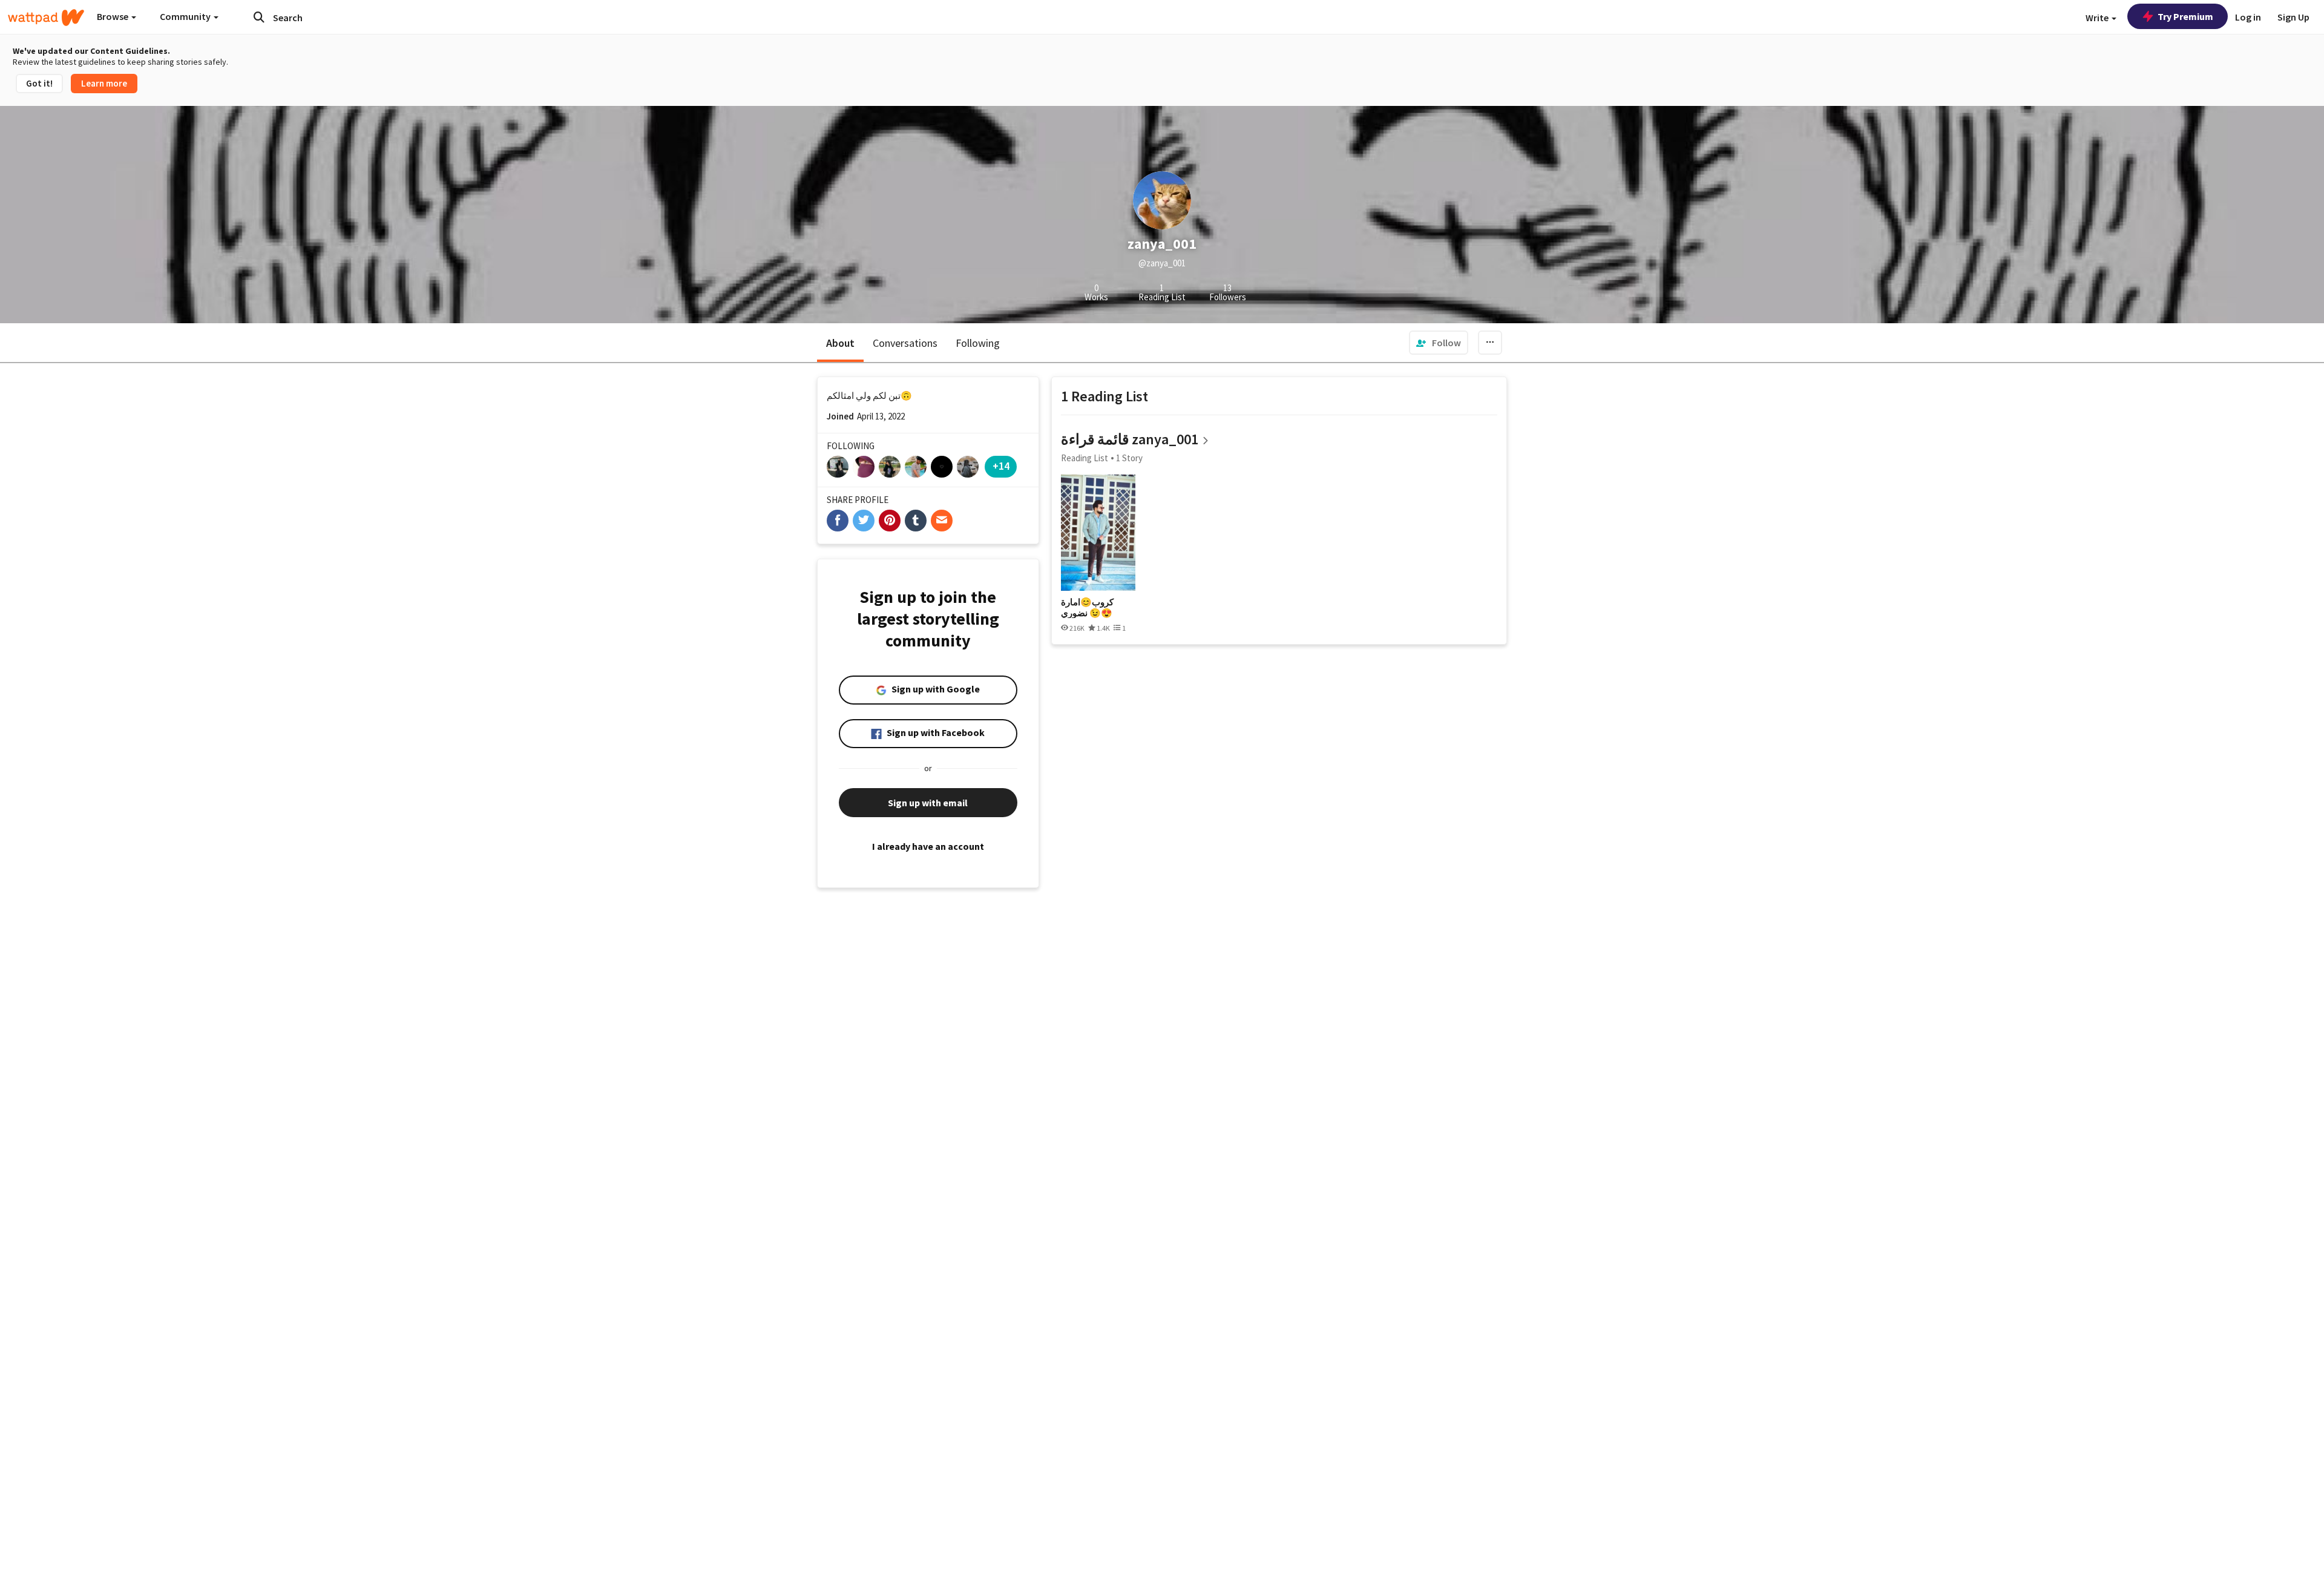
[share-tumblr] (916, 521)
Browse (113, 16)
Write (2098, 18)
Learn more (104, 83)
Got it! (39, 83)
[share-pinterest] (890, 521)
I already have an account (928, 846)
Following (978, 343)
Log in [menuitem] (2248, 17)
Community (186, 16)
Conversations (905, 343)
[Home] (46, 18)
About (840, 343)
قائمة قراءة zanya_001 (1130, 439)
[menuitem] (1439, 343)
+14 (1001, 466)
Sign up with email (928, 803)
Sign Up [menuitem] (2293, 17)
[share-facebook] (838, 521)
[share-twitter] (864, 521)
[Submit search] (259, 17)
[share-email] (942, 521)
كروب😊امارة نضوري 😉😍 (1087, 607)
